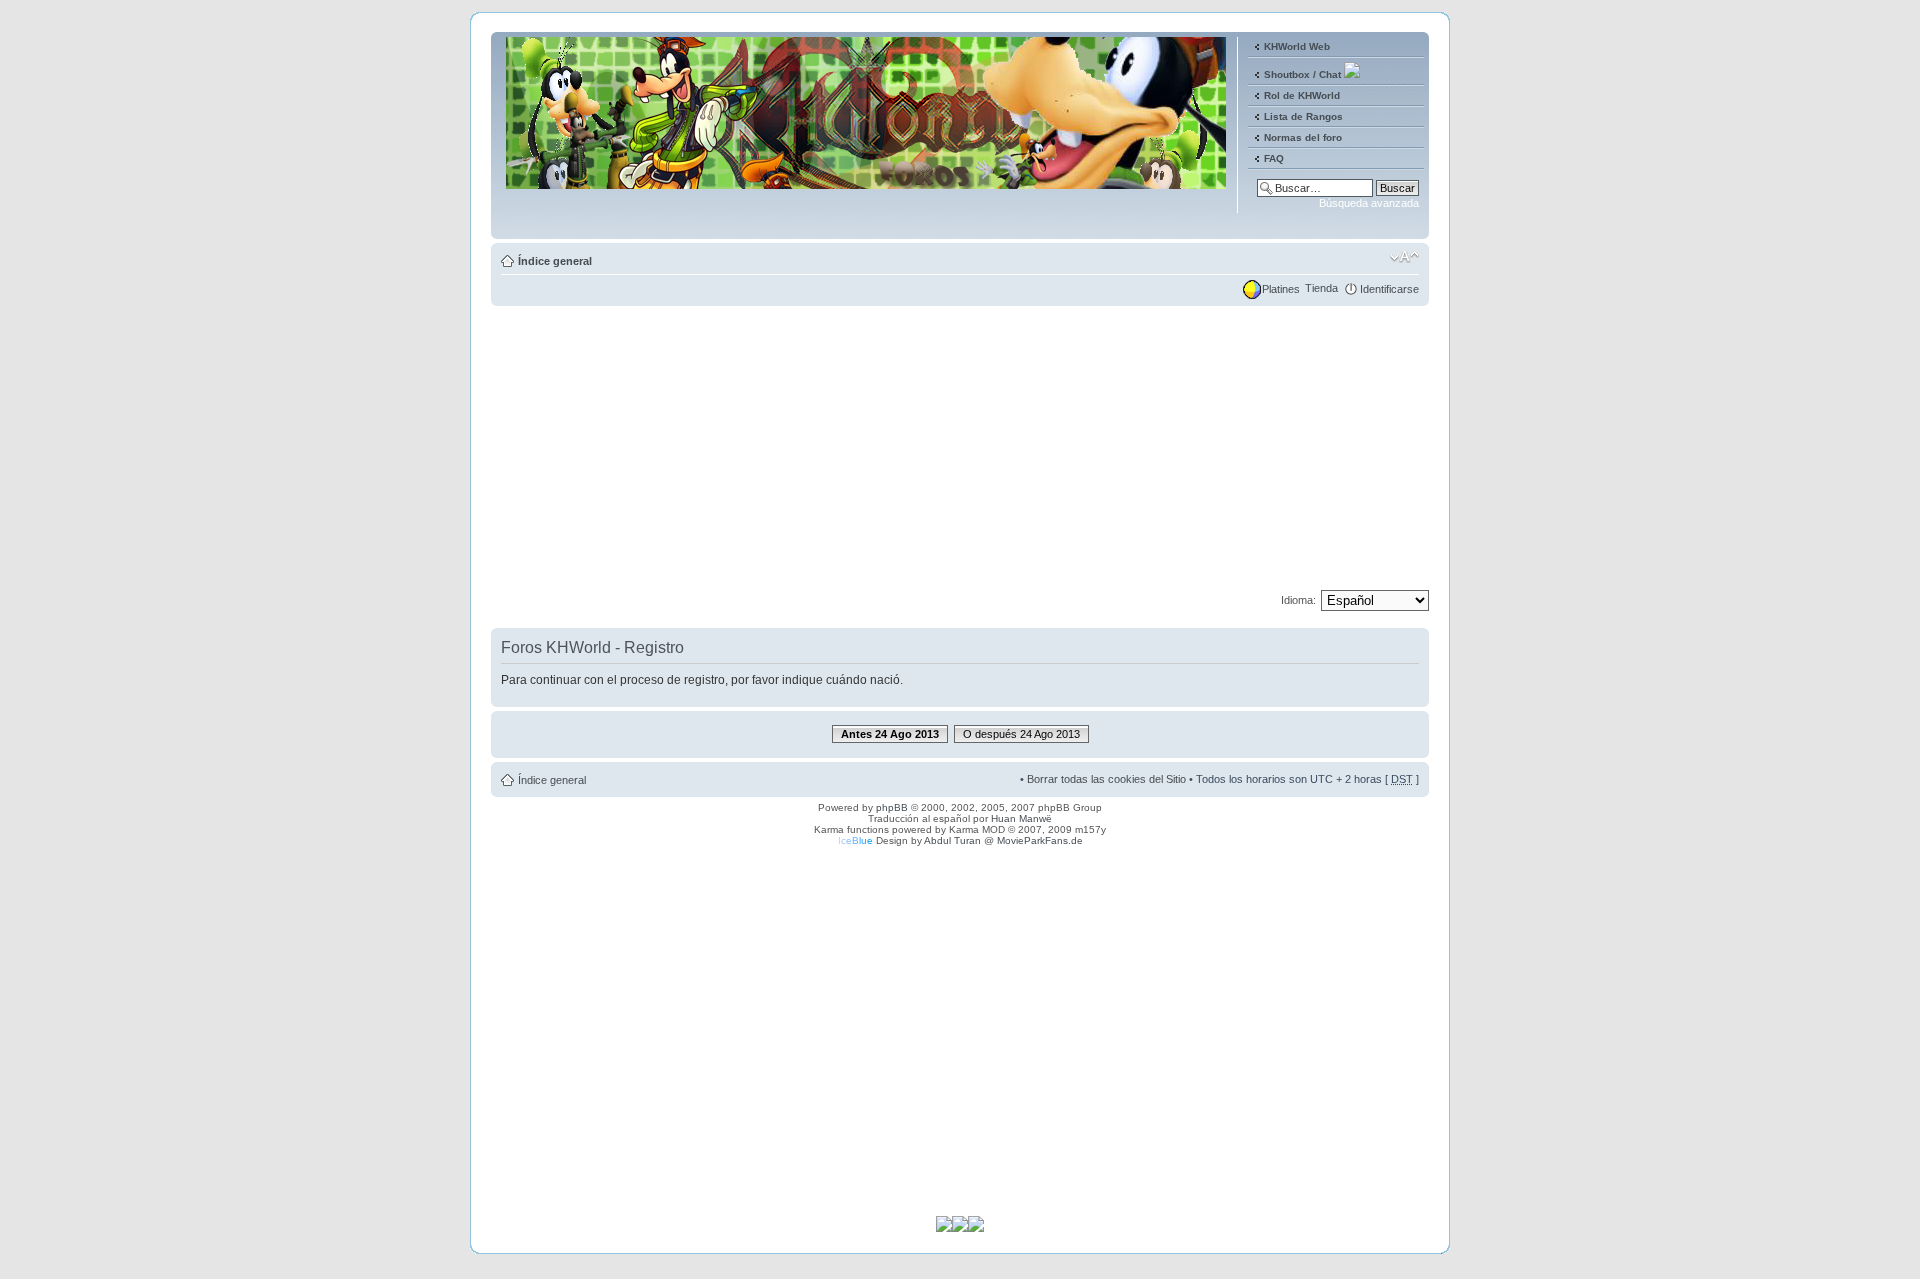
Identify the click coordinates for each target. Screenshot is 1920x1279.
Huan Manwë (1021, 818)
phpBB (892, 807)
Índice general (555, 261)
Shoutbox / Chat (1302, 74)
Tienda (1321, 288)
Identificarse (1389, 289)
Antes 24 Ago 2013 (890, 734)
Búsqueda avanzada (1369, 203)
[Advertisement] (960, 450)
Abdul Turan (952, 840)
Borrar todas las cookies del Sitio (1106, 779)
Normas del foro (1303, 137)
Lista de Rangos (1303, 116)
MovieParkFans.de (1040, 840)
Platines (1281, 289)
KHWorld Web (1297, 46)
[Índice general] (867, 223)
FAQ (1274, 158)
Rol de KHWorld (1302, 95)
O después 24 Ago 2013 (1021, 734)
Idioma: (1298, 600)
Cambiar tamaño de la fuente (1404, 257)
